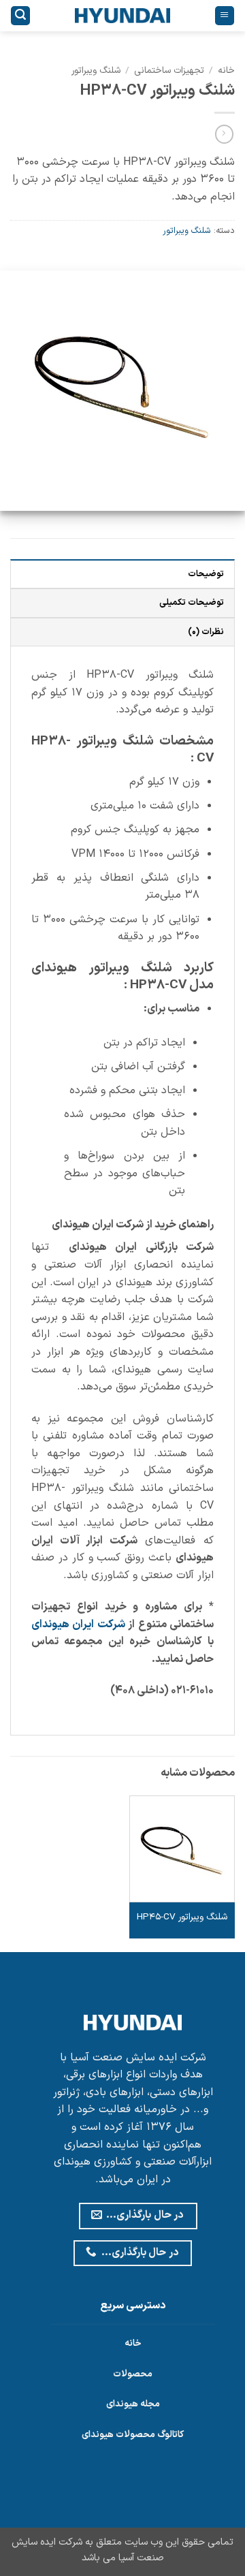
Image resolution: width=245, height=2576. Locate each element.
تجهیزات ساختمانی (169, 70)
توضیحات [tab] (206, 574)
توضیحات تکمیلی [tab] (192, 602)
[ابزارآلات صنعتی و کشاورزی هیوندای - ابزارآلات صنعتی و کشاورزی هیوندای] (123, 16)
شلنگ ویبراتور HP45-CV (182, 1917)
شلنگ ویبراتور (96, 70)
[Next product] (224, 134)
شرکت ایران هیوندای (78, 1624)
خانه (226, 70)
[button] (225, 16)
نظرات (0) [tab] (206, 632)
